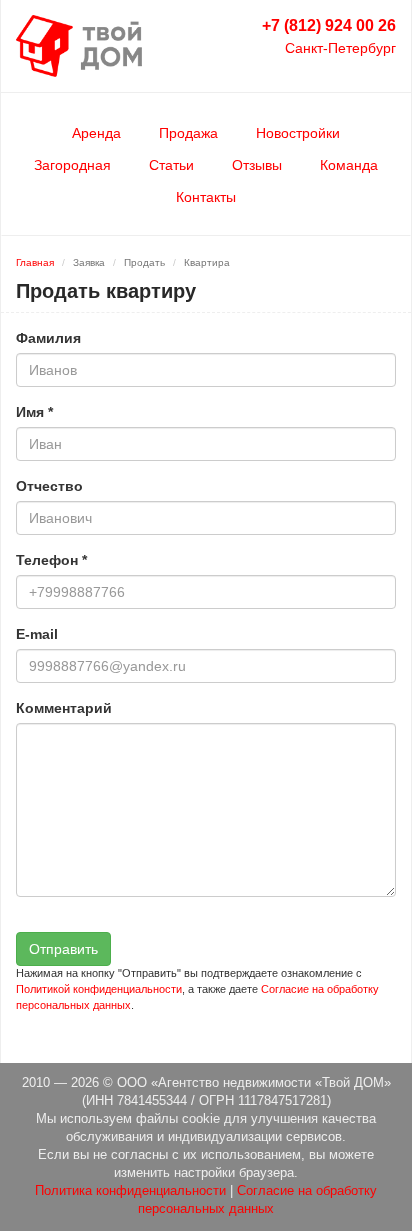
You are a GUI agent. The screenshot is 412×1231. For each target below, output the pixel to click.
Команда (349, 165)
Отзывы (257, 165)
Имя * (34, 412)
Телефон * (51, 560)
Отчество (49, 486)
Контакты (206, 197)
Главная (35, 262)
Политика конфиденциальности (130, 1191)
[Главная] (79, 45)
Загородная (72, 165)
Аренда (96, 133)
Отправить (63, 949)
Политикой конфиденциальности (99, 989)
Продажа (188, 133)
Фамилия (48, 338)
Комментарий (64, 708)
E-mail (37, 634)
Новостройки (298, 133)
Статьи (171, 165)
